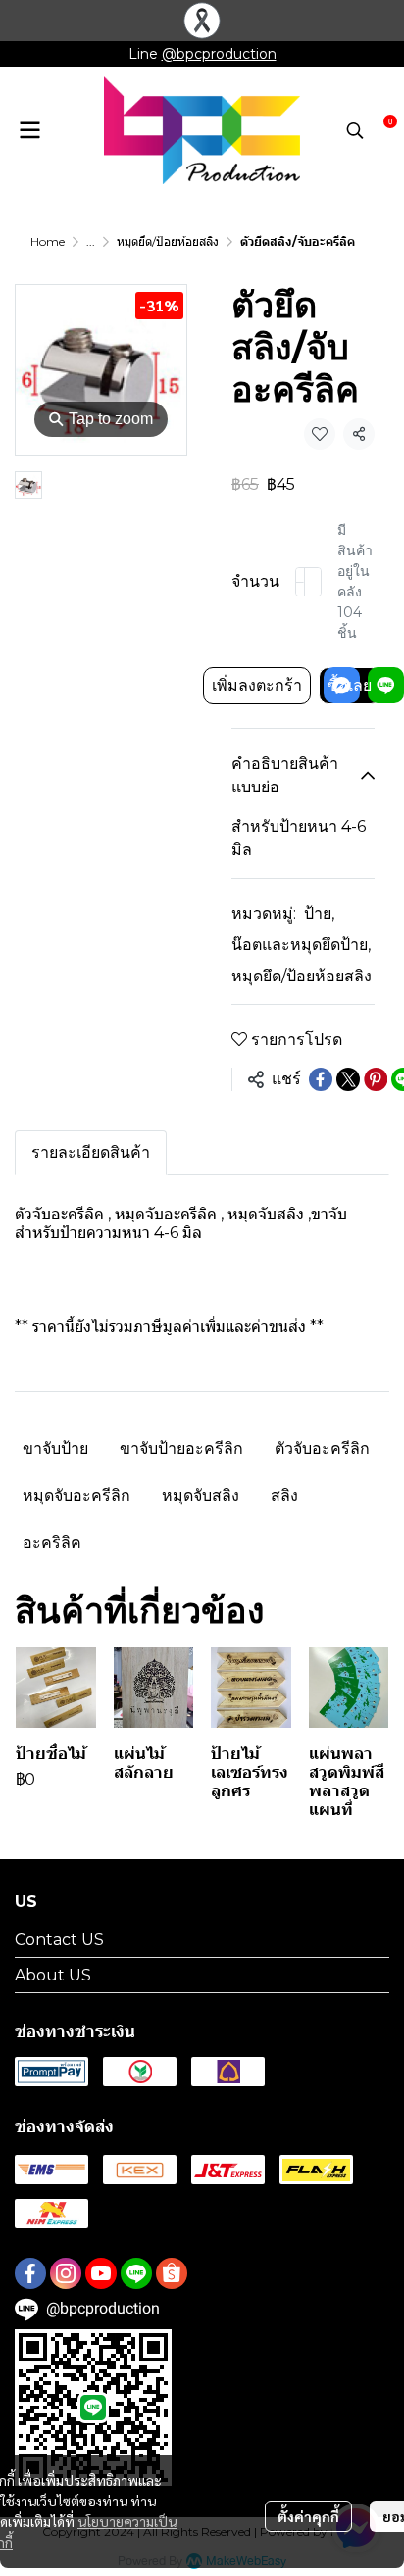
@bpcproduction (219, 54)
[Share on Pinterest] (376, 1079)
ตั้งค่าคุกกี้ (308, 2516)
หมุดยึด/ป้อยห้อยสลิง (168, 241)
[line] (136, 2273)
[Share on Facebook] (321, 1079)
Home (48, 241)
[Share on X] (348, 1079)
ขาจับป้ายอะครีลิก (181, 1448)
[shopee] (172, 2273)
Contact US (59, 1940)
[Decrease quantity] (300, 582)
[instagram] (66, 2273)
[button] (355, 130)
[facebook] (30, 2273)
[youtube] (101, 2273)
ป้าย (319, 913)
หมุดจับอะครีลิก (76, 1495)
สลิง (284, 1495)
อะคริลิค (52, 1542)
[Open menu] (29, 130)
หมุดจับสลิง (201, 1495)
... (91, 241)
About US (53, 1975)
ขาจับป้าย (55, 1448)
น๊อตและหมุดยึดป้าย (301, 945)
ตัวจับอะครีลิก (322, 1448)
